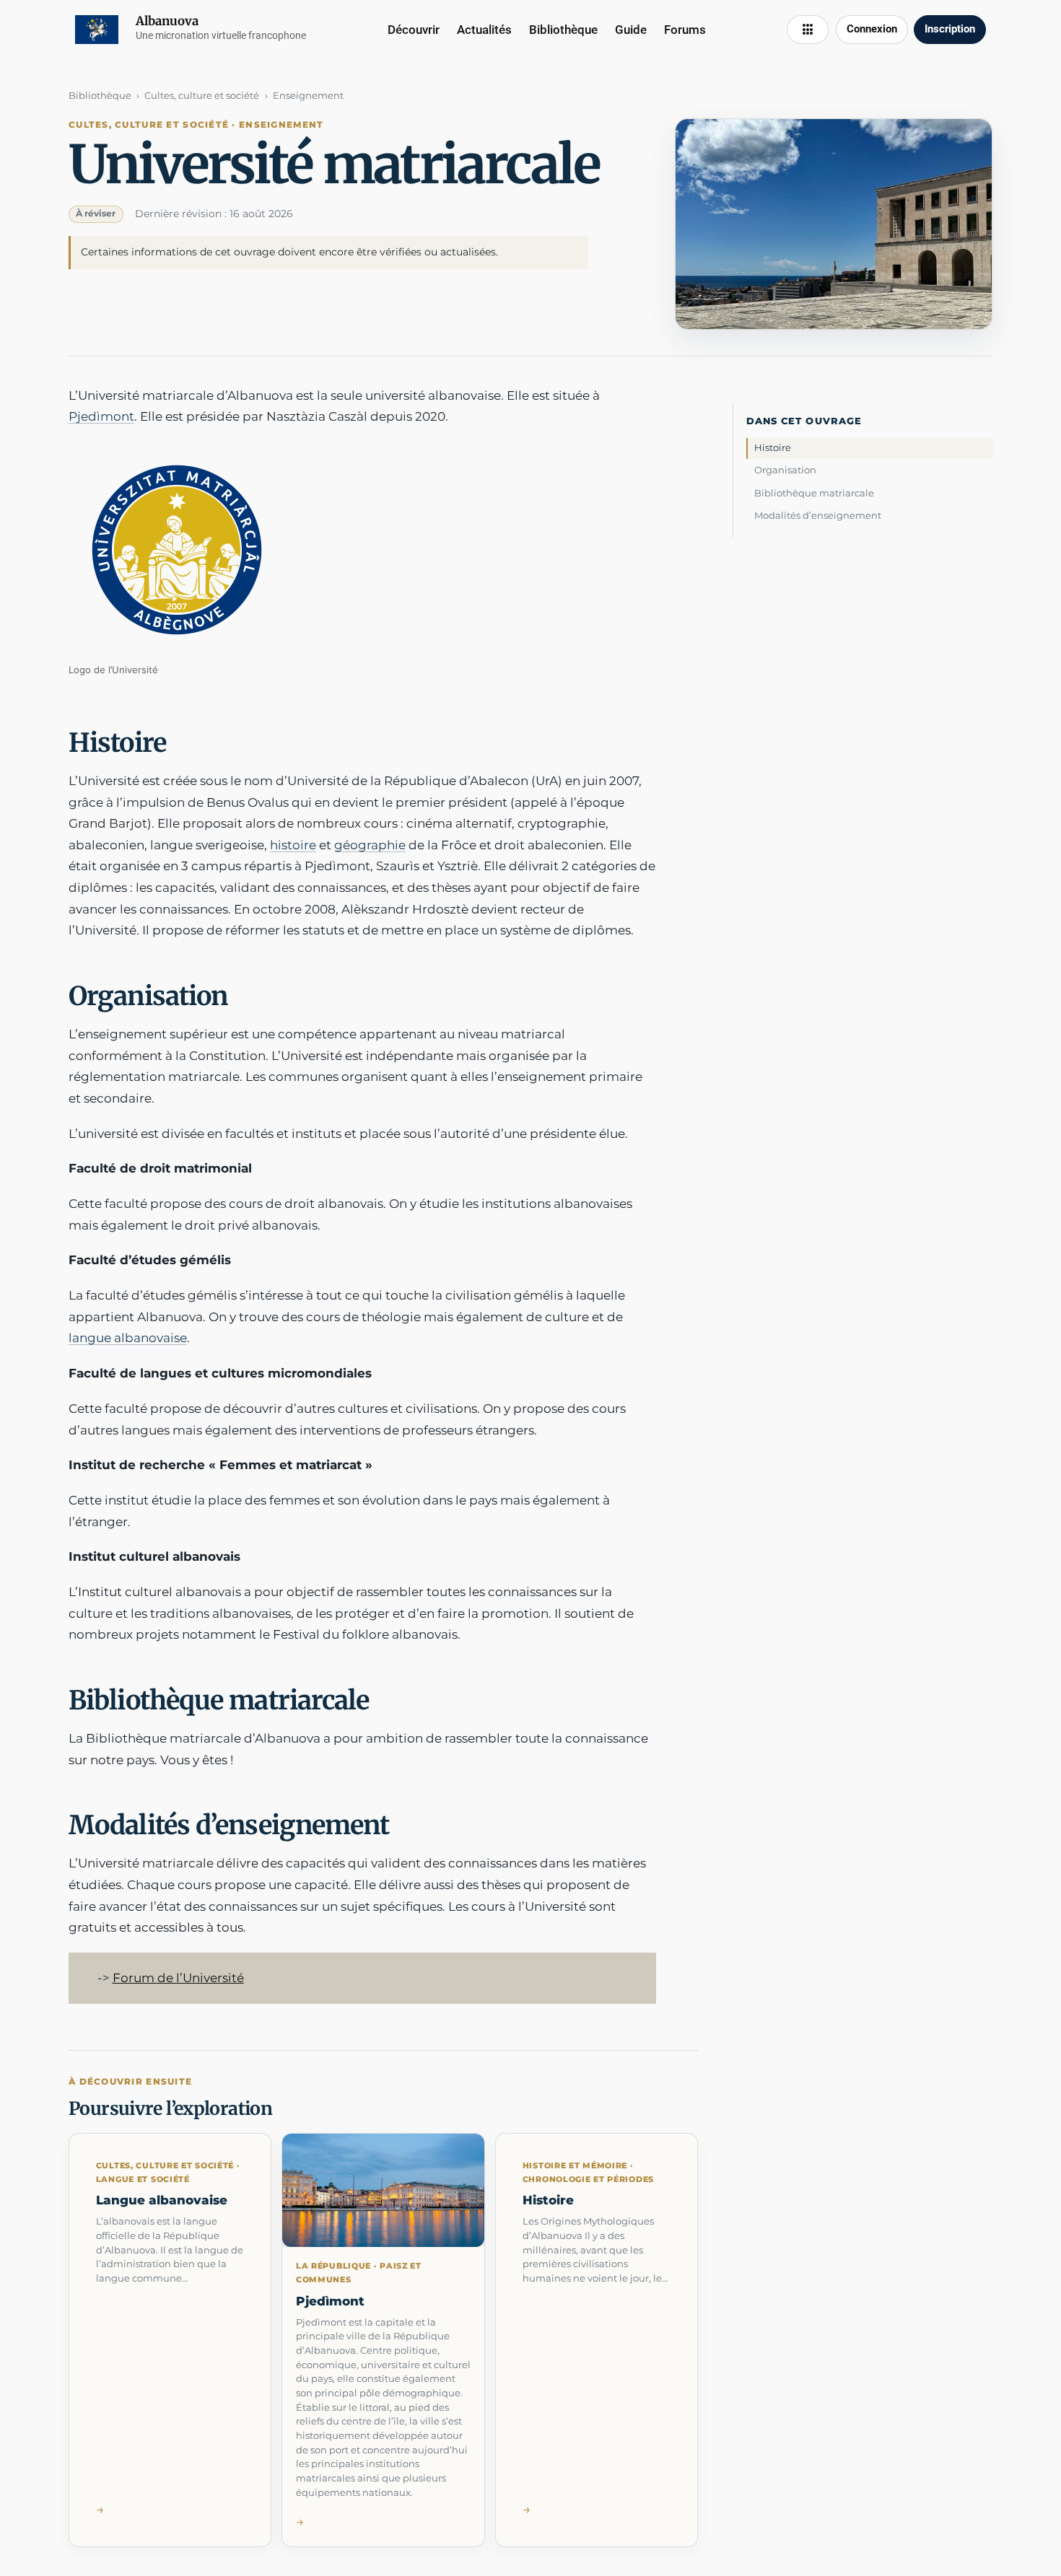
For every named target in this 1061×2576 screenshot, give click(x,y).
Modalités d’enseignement (818, 515)
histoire (293, 845)
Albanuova (167, 21)
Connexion (872, 29)
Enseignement (308, 95)
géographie (370, 845)
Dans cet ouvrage (804, 421)
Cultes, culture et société (202, 95)
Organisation (785, 470)
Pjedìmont (101, 416)
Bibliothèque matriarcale (814, 493)
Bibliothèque (100, 95)
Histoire (773, 447)
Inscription (950, 29)
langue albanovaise (128, 1338)
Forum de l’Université (178, 1978)
